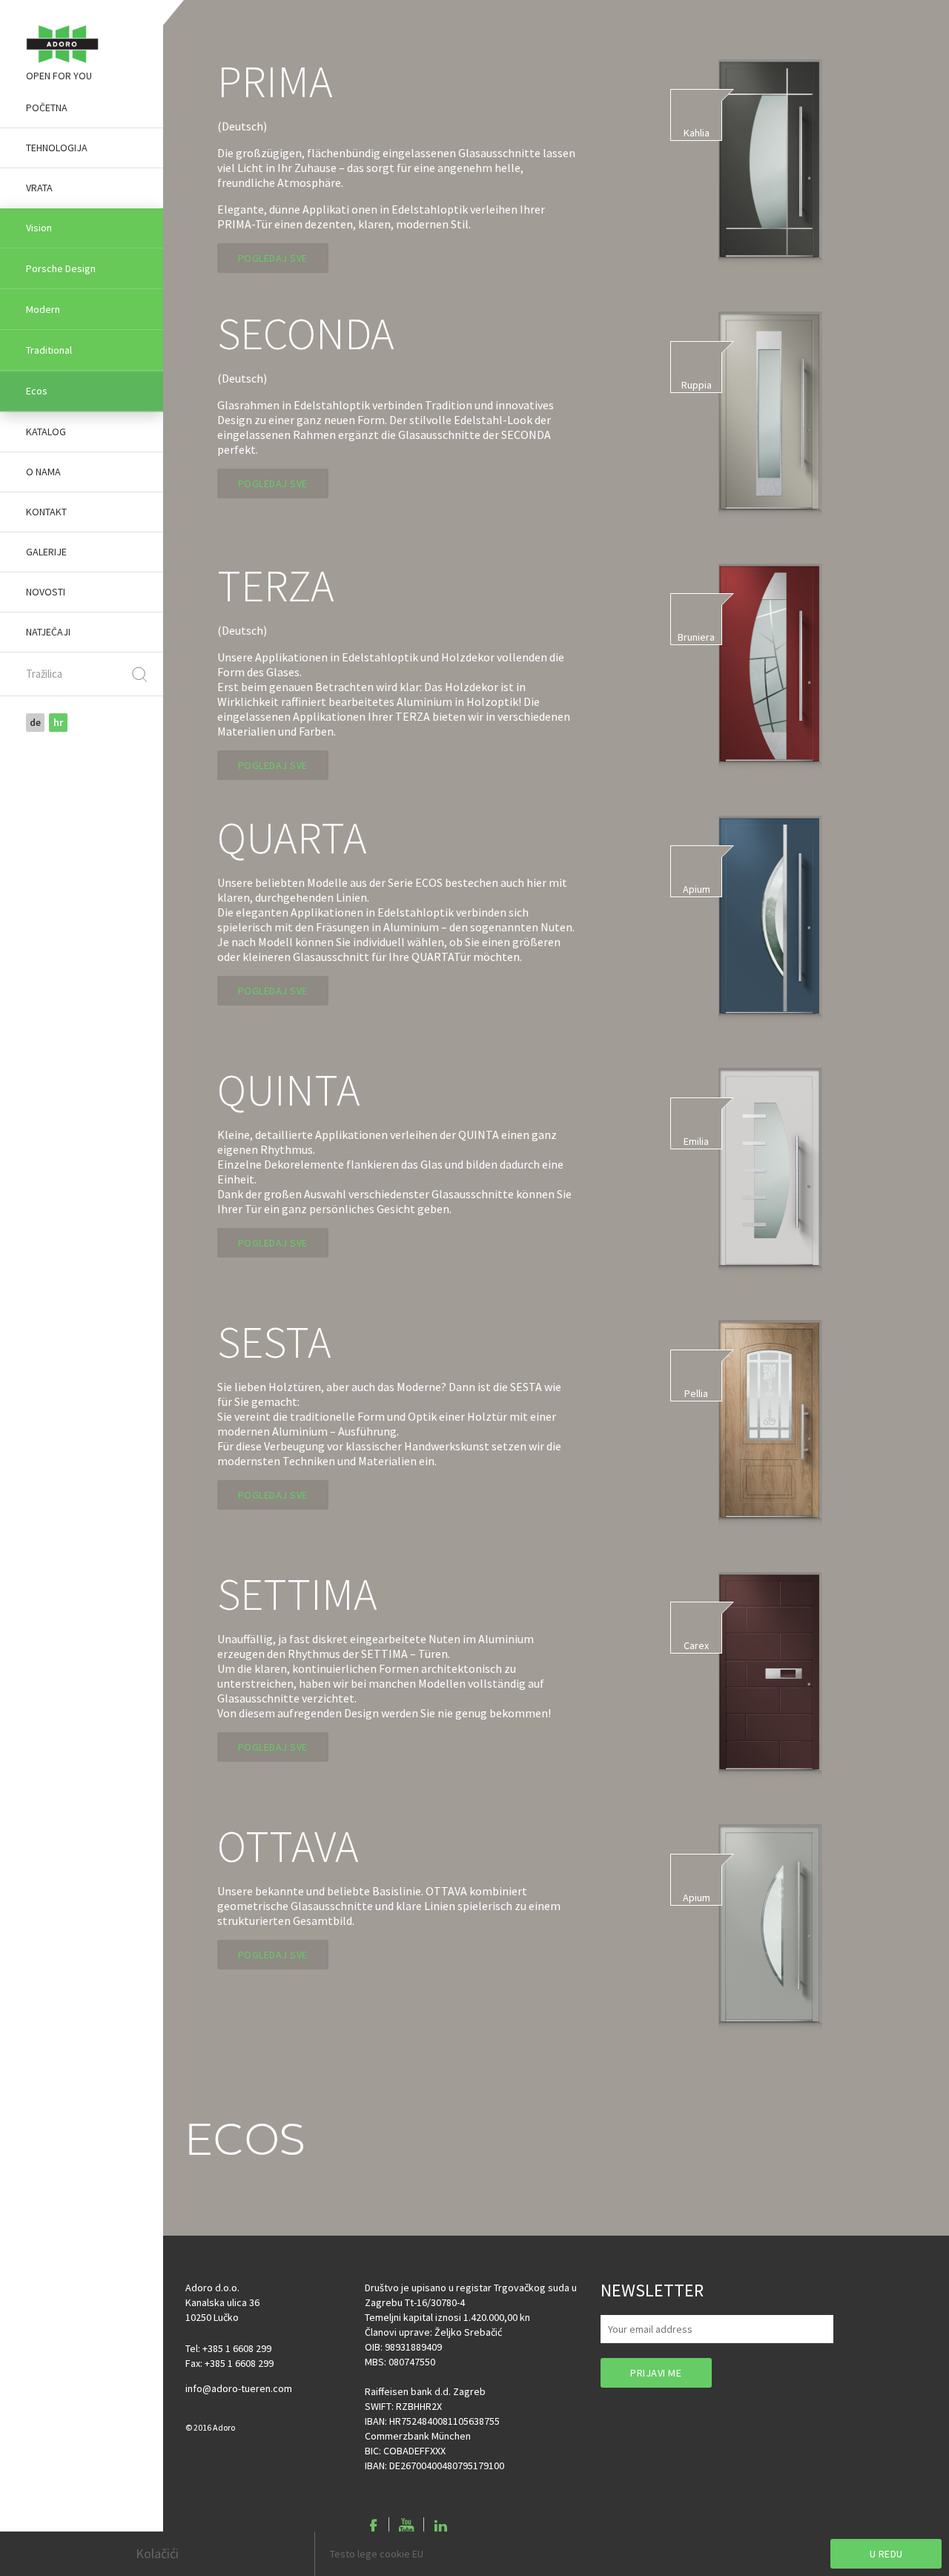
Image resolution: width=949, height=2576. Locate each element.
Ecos (37, 391)
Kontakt (46, 512)
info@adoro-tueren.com (239, 2388)
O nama (43, 472)
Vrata (39, 188)
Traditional (49, 350)
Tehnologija (57, 148)
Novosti (46, 592)
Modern (43, 309)
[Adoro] (62, 44)
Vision (39, 228)
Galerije (46, 552)
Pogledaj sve (273, 258)
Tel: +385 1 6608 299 (228, 2348)
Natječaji (48, 632)
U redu (886, 2554)
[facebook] (374, 2526)
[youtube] (406, 2526)
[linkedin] (440, 2526)
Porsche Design (61, 268)
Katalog (46, 432)
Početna (47, 108)
